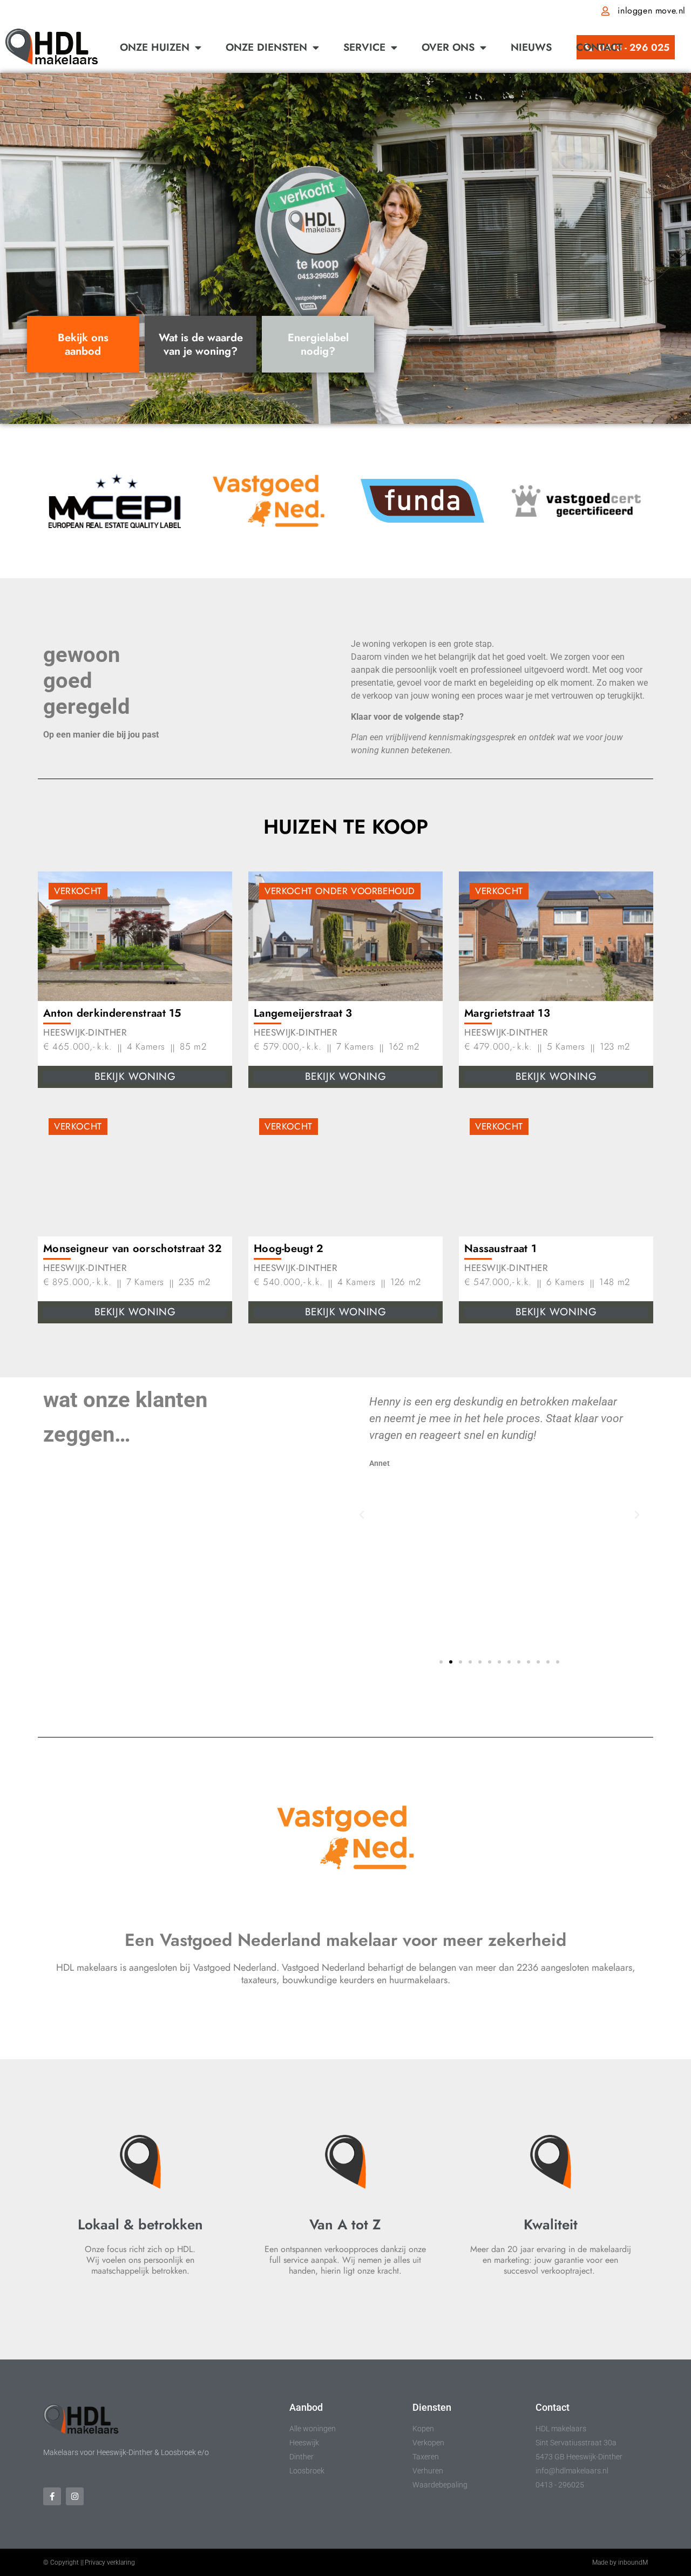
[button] (362, 1515)
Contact (599, 47)
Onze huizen (155, 47)
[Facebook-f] (52, 2496)
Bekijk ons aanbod (83, 344)
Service (364, 47)
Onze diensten (266, 47)
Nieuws (531, 47)
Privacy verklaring (110, 2563)
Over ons (448, 47)
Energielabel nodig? (318, 344)
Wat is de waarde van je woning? (201, 344)
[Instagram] (75, 2496)
